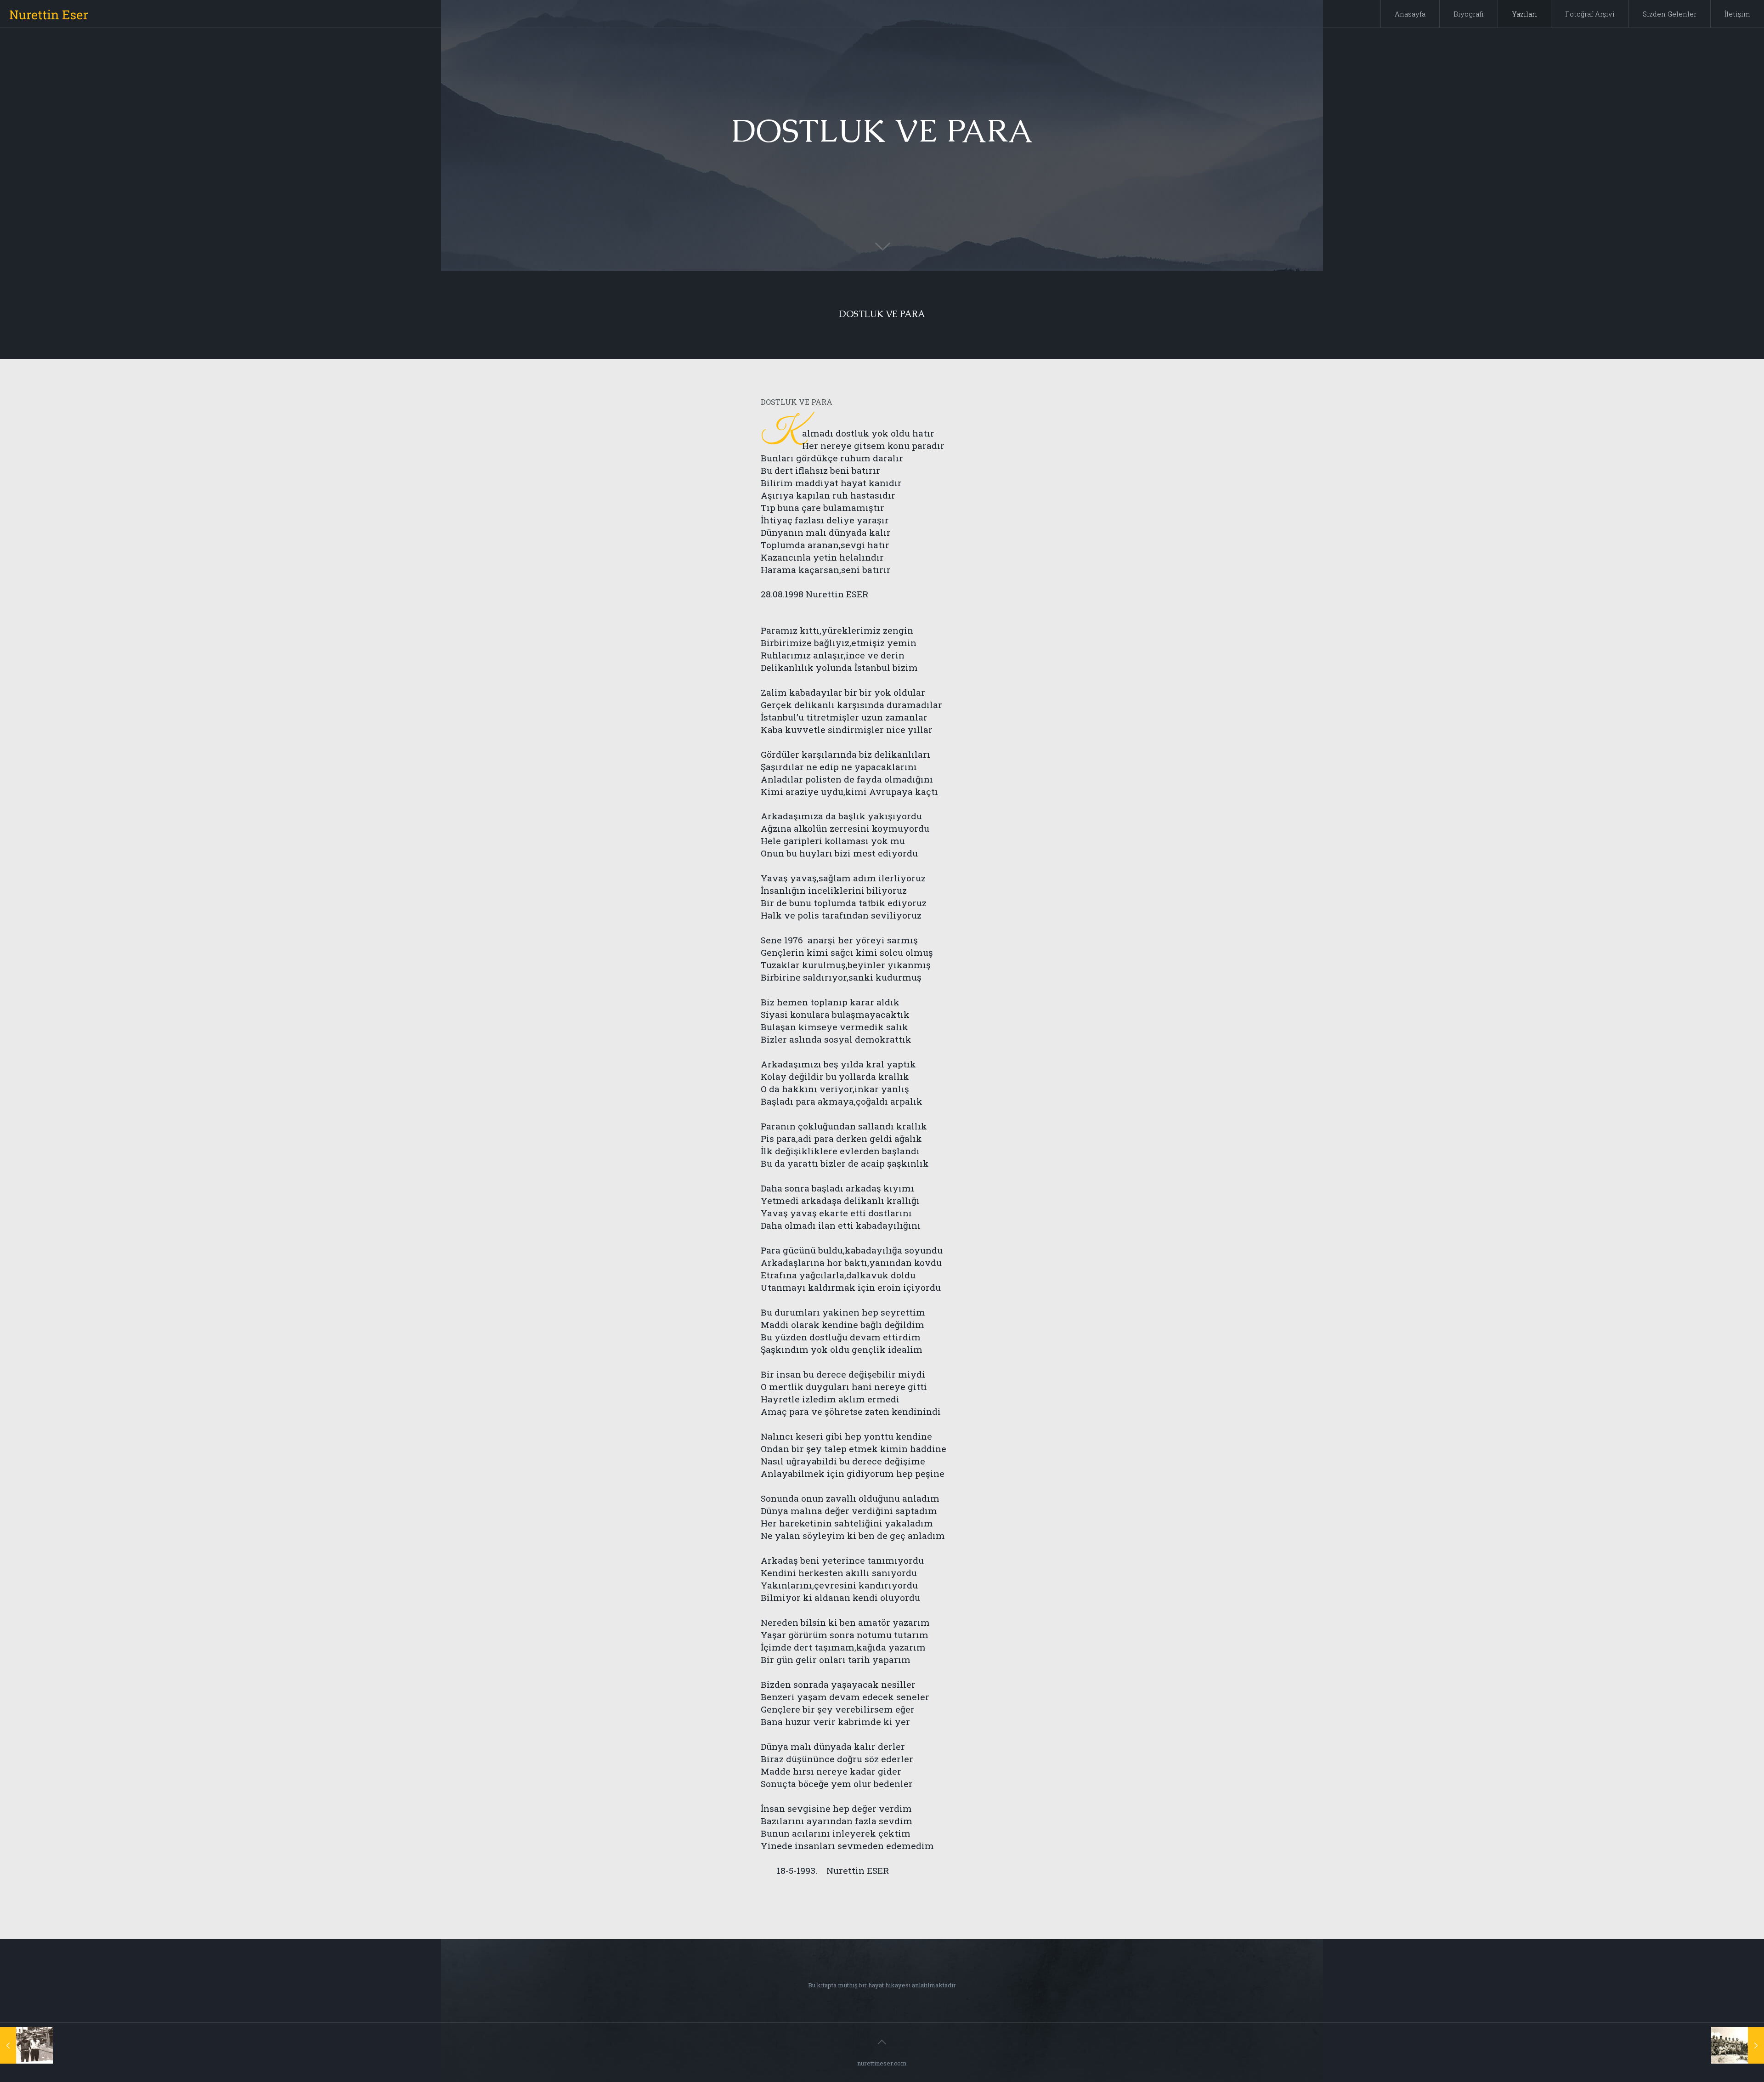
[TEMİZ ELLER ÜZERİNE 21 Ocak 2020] (26, 2045)
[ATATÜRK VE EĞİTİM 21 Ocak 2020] (1738, 2045)
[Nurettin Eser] (49, 14)
